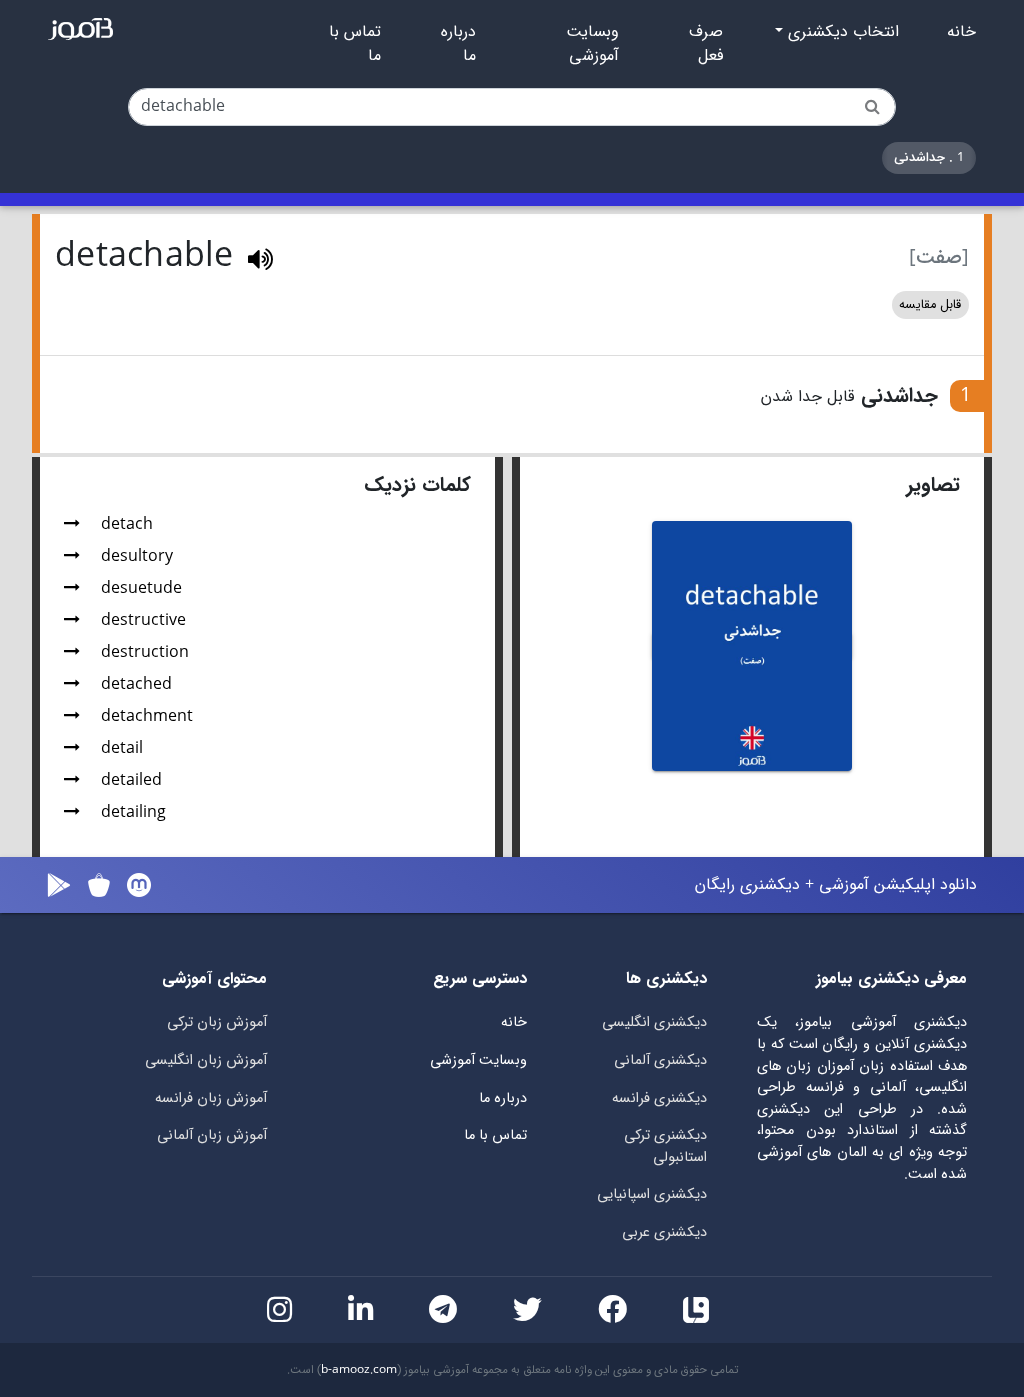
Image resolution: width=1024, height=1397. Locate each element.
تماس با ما (355, 44)
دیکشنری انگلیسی (654, 1022)
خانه (961, 32)
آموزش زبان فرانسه (211, 1098)
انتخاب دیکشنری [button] (841, 32)
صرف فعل (706, 44)
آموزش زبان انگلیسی (206, 1060)
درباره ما (458, 44)
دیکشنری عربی (664, 1232)
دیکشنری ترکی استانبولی (665, 1146)
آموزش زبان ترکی (217, 1022)
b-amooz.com (359, 1370)
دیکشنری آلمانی (660, 1060)
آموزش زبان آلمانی (212, 1135)
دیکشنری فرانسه (659, 1098)
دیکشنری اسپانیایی (652, 1194)
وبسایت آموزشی (592, 44)
